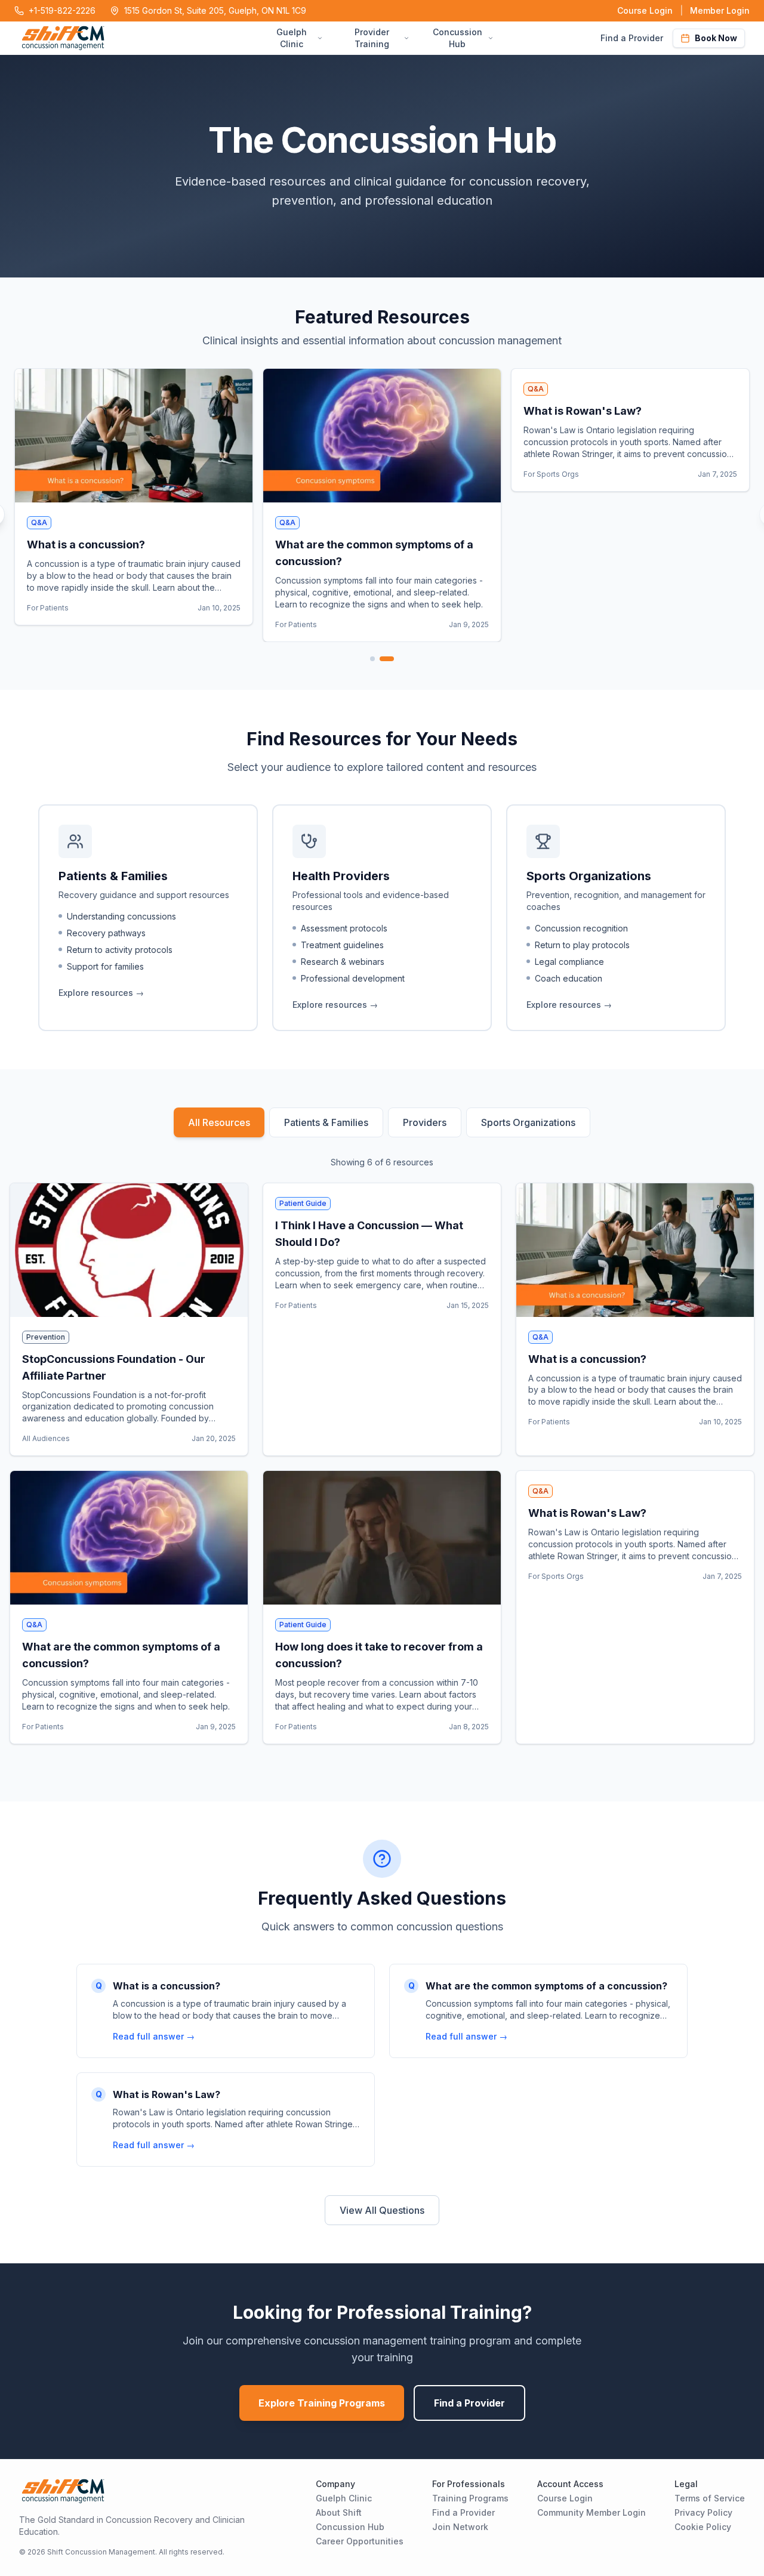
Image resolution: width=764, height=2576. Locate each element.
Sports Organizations (528, 1122)
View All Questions (382, 2210)
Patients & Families (326, 1122)
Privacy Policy (703, 2512)
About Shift (339, 2512)
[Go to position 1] (372, 659)
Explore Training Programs (322, 2403)
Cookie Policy (703, 2527)
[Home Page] (140, 38)
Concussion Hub (350, 2527)
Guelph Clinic (344, 2498)
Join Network (460, 2527)
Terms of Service (710, 2498)
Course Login (645, 10)
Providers (425, 1122)
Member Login (720, 10)
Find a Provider (632, 38)
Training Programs (470, 2498)
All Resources (219, 1122)
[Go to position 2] (387, 659)
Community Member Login (592, 2512)
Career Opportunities (360, 2541)
